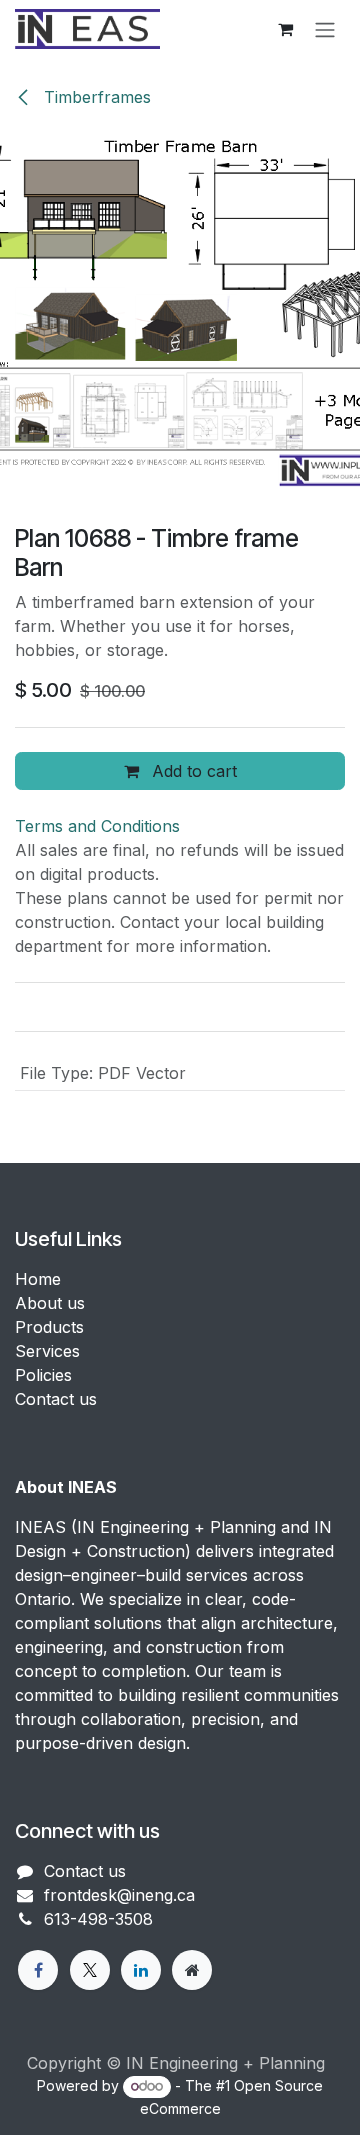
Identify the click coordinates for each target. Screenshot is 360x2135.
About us (50, 1303)
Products (49, 1327)
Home (38, 1279)
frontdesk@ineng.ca (119, 1895)
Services (47, 1351)
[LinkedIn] (141, 1970)
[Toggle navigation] (325, 29)
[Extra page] (192, 1970)
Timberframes (95, 97)
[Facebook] (38, 1970)
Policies (43, 1375)
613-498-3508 (98, 1919)
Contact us (56, 1399)
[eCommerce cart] (285, 29)
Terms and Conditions (97, 826)
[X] (90, 1970)
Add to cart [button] (192, 771)
